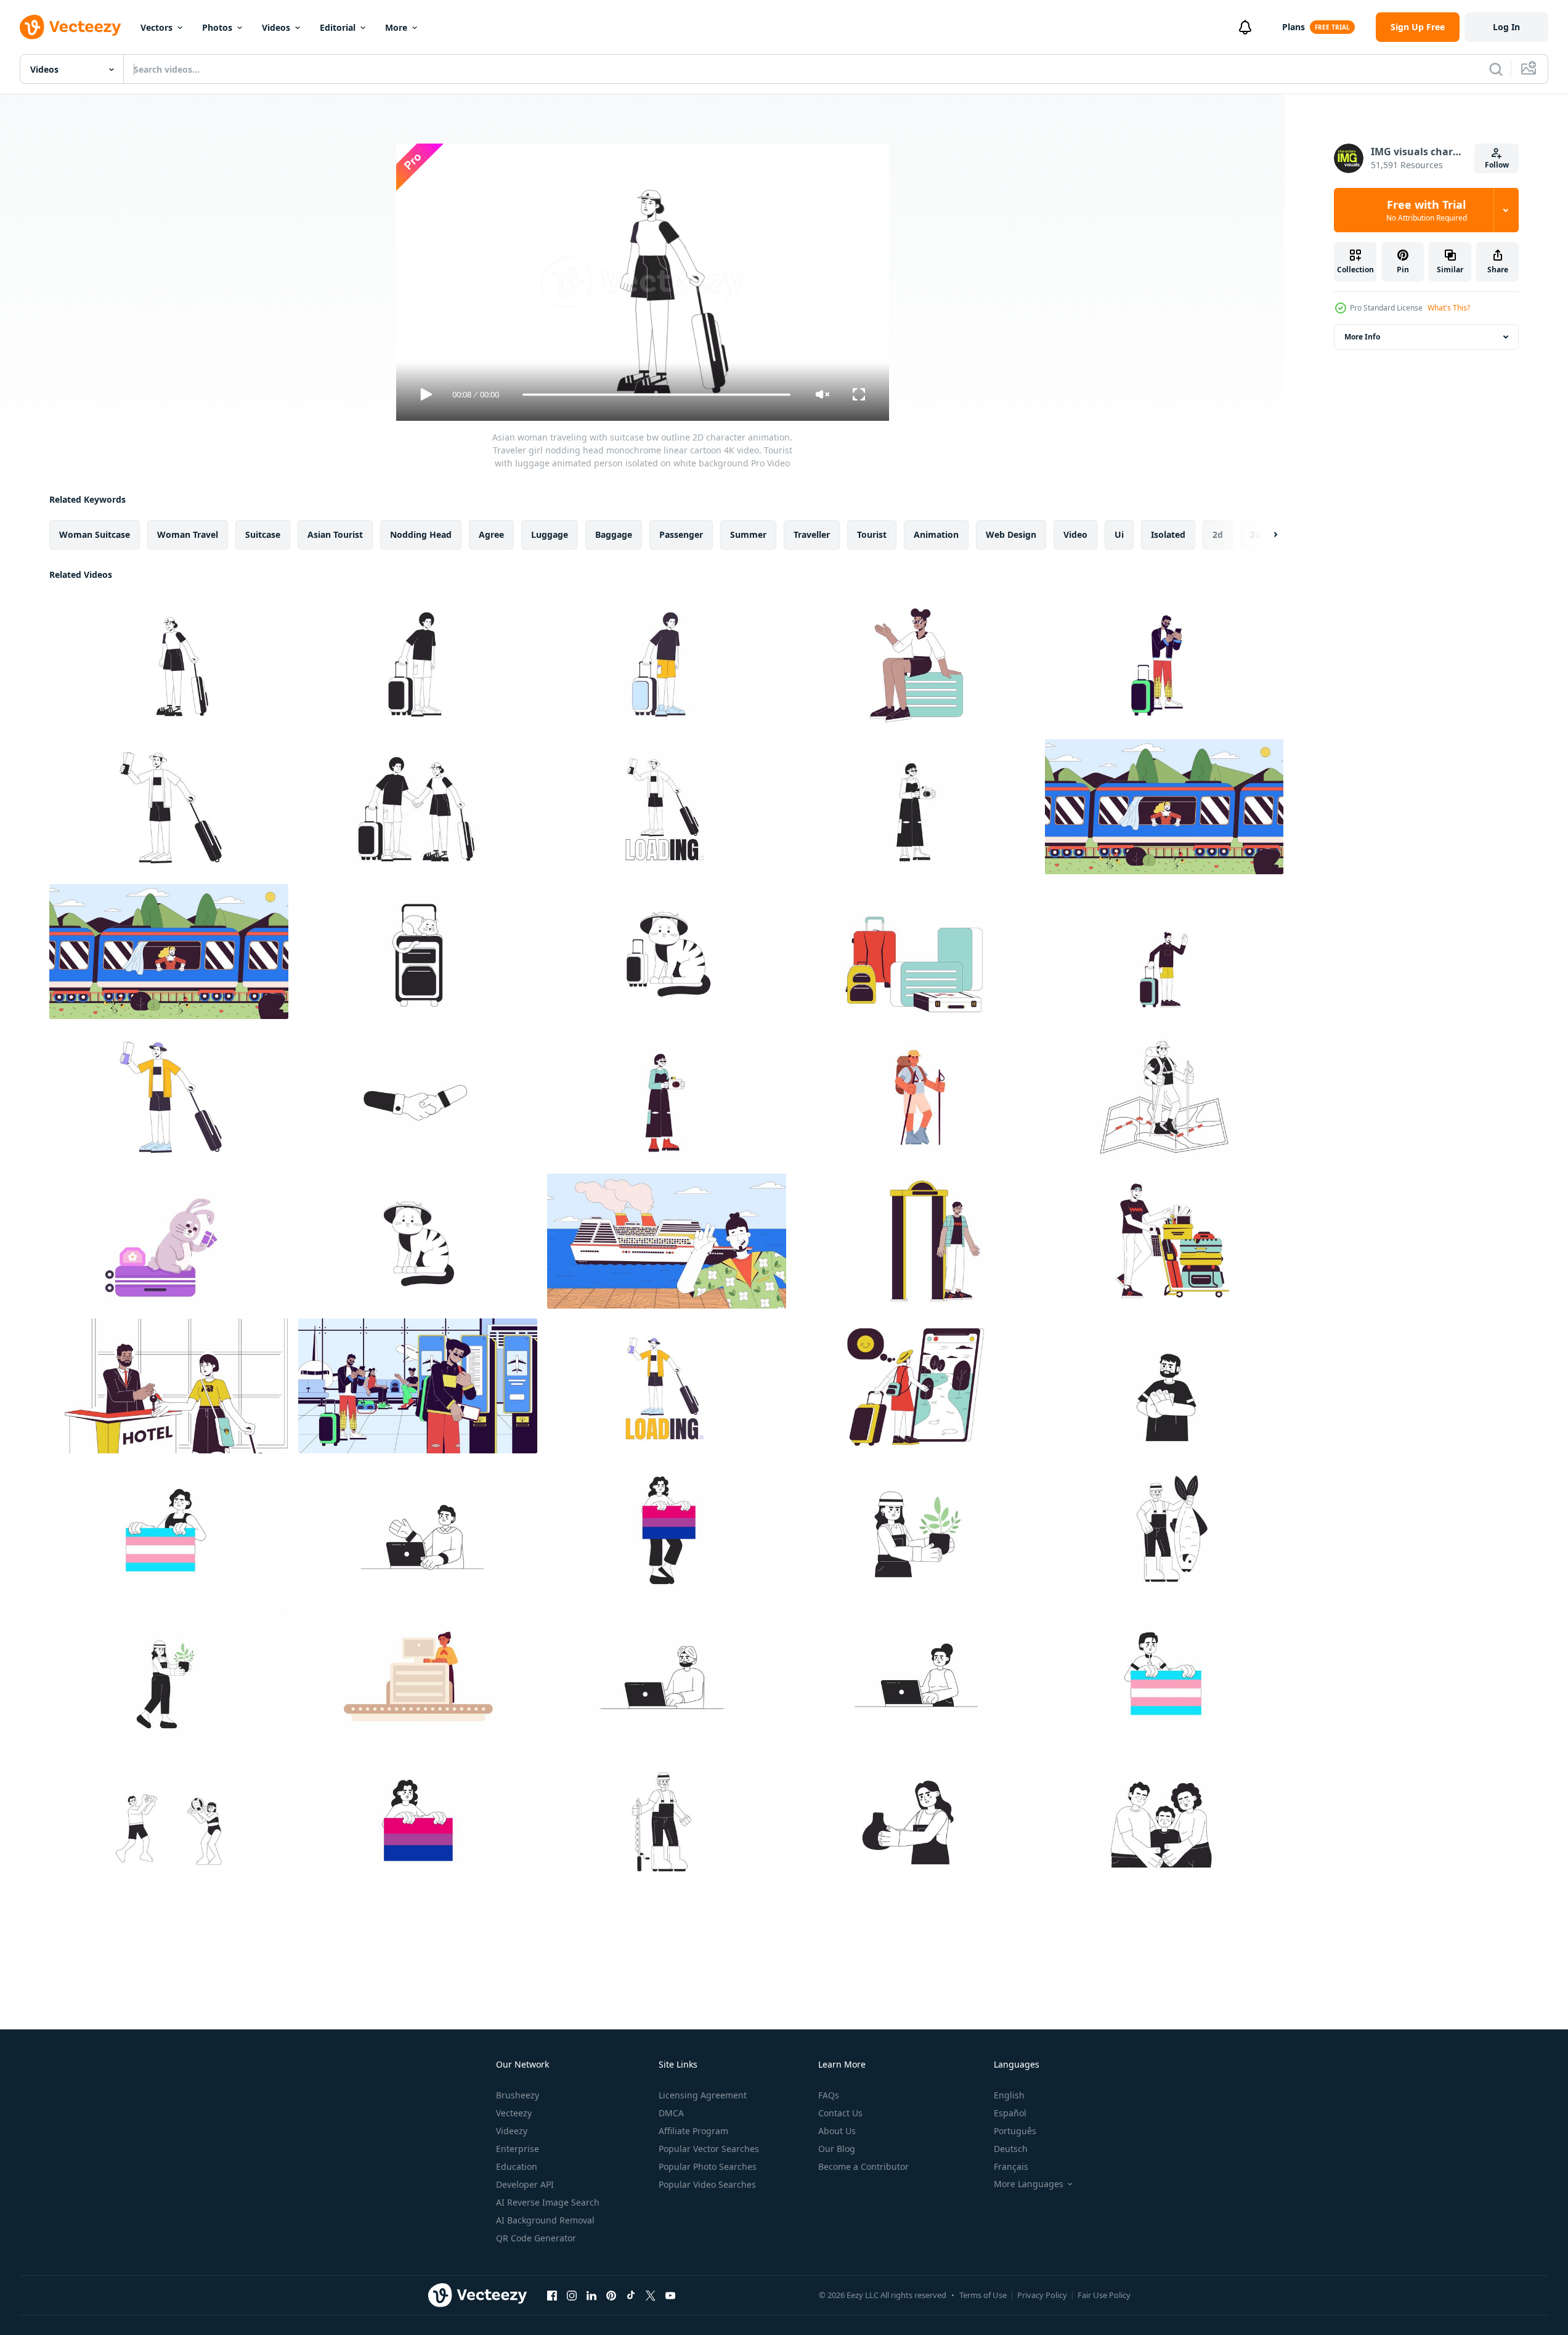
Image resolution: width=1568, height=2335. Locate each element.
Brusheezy (518, 2095)
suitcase (263, 534)
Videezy (512, 2131)
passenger (681, 534)
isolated (1168, 534)
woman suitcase (95, 534)
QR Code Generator (536, 2238)
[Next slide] (1265, 535)
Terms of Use (983, 2295)
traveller (812, 534)
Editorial (338, 27)
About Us (837, 2131)
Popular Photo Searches (708, 2166)
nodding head (421, 534)
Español (1010, 2113)
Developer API (525, 2184)
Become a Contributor (863, 2166)
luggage (550, 534)
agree (491, 534)
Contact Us (840, 2113)
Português (1015, 2131)
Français (1011, 2166)
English (1009, 2095)
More (396, 27)
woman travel (188, 534)
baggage (614, 534)
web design (1011, 534)
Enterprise (518, 2149)
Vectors (156, 27)
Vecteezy (514, 2113)
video (1075, 534)
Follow (1497, 165)
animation (936, 534)
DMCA (671, 2113)
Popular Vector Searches (709, 2149)
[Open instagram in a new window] (572, 2295)
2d (1218, 534)
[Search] (1496, 69)
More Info (1362, 337)
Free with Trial (1427, 210)
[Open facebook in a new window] (552, 2295)
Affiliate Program (693, 2131)
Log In (1506, 27)
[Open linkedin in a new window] (591, 2295)
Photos (217, 27)
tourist (872, 534)
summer (748, 534)
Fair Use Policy (1104, 2295)
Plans (1294, 27)
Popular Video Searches (707, 2184)
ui (1119, 534)
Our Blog (837, 2149)
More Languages (1029, 2184)
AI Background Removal (545, 2220)
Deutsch (1011, 2149)
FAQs (829, 2095)
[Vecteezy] (70, 27)
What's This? (1449, 308)
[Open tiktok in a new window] (631, 2295)
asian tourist (335, 534)
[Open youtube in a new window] (670, 2295)
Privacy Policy (1042, 2295)
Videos (276, 27)
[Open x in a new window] (651, 2295)
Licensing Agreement (703, 2095)
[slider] (656, 395)
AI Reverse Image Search (548, 2202)
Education (517, 2166)
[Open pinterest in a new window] (611, 2295)
